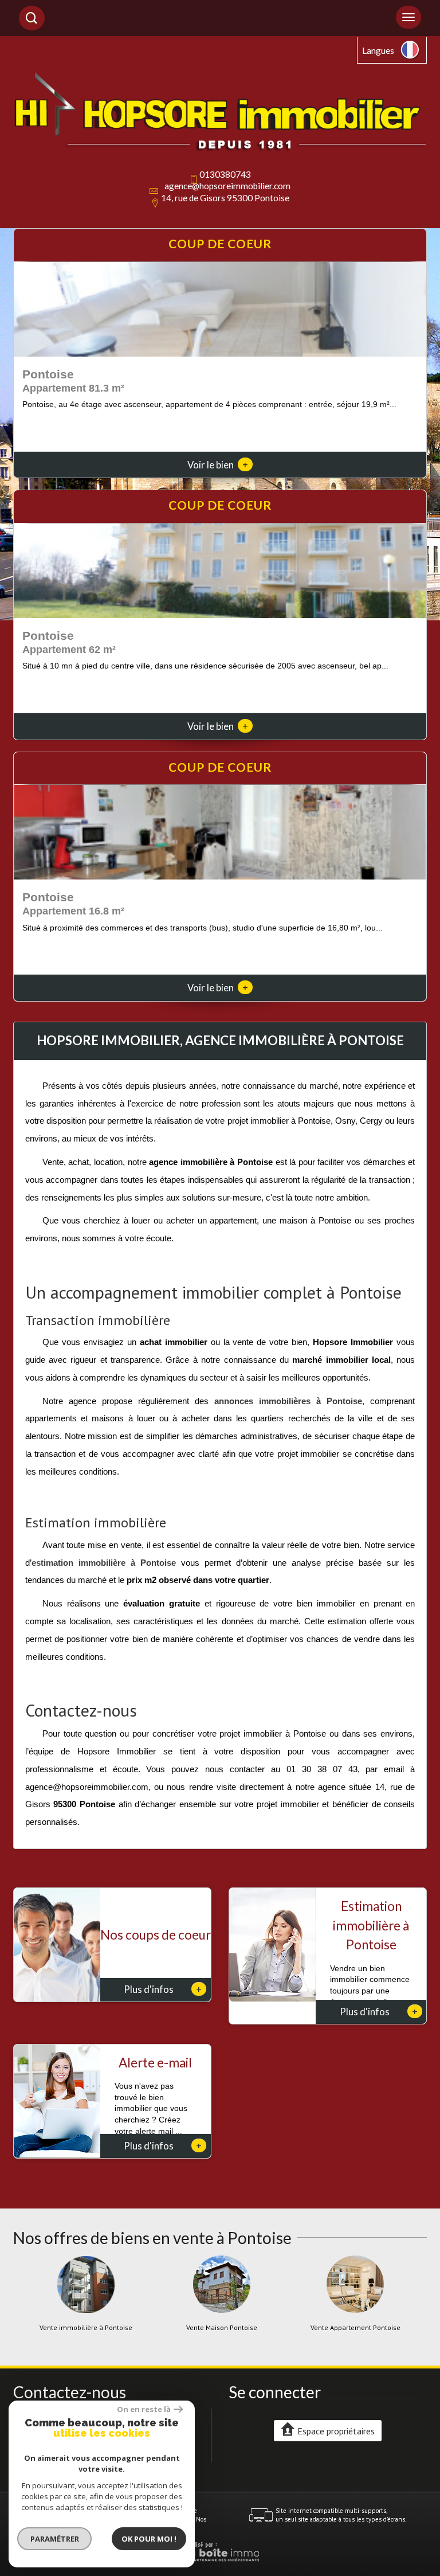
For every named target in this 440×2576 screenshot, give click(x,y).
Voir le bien (218, 465)
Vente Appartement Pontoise (355, 2328)
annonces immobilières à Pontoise (288, 1401)
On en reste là (144, 2409)
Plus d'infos (163, 1989)
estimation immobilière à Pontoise (104, 1563)
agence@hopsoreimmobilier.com (227, 186)
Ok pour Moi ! (149, 2539)
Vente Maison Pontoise (222, 2328)
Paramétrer (55, 2539)
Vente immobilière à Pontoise (86, 2328)
